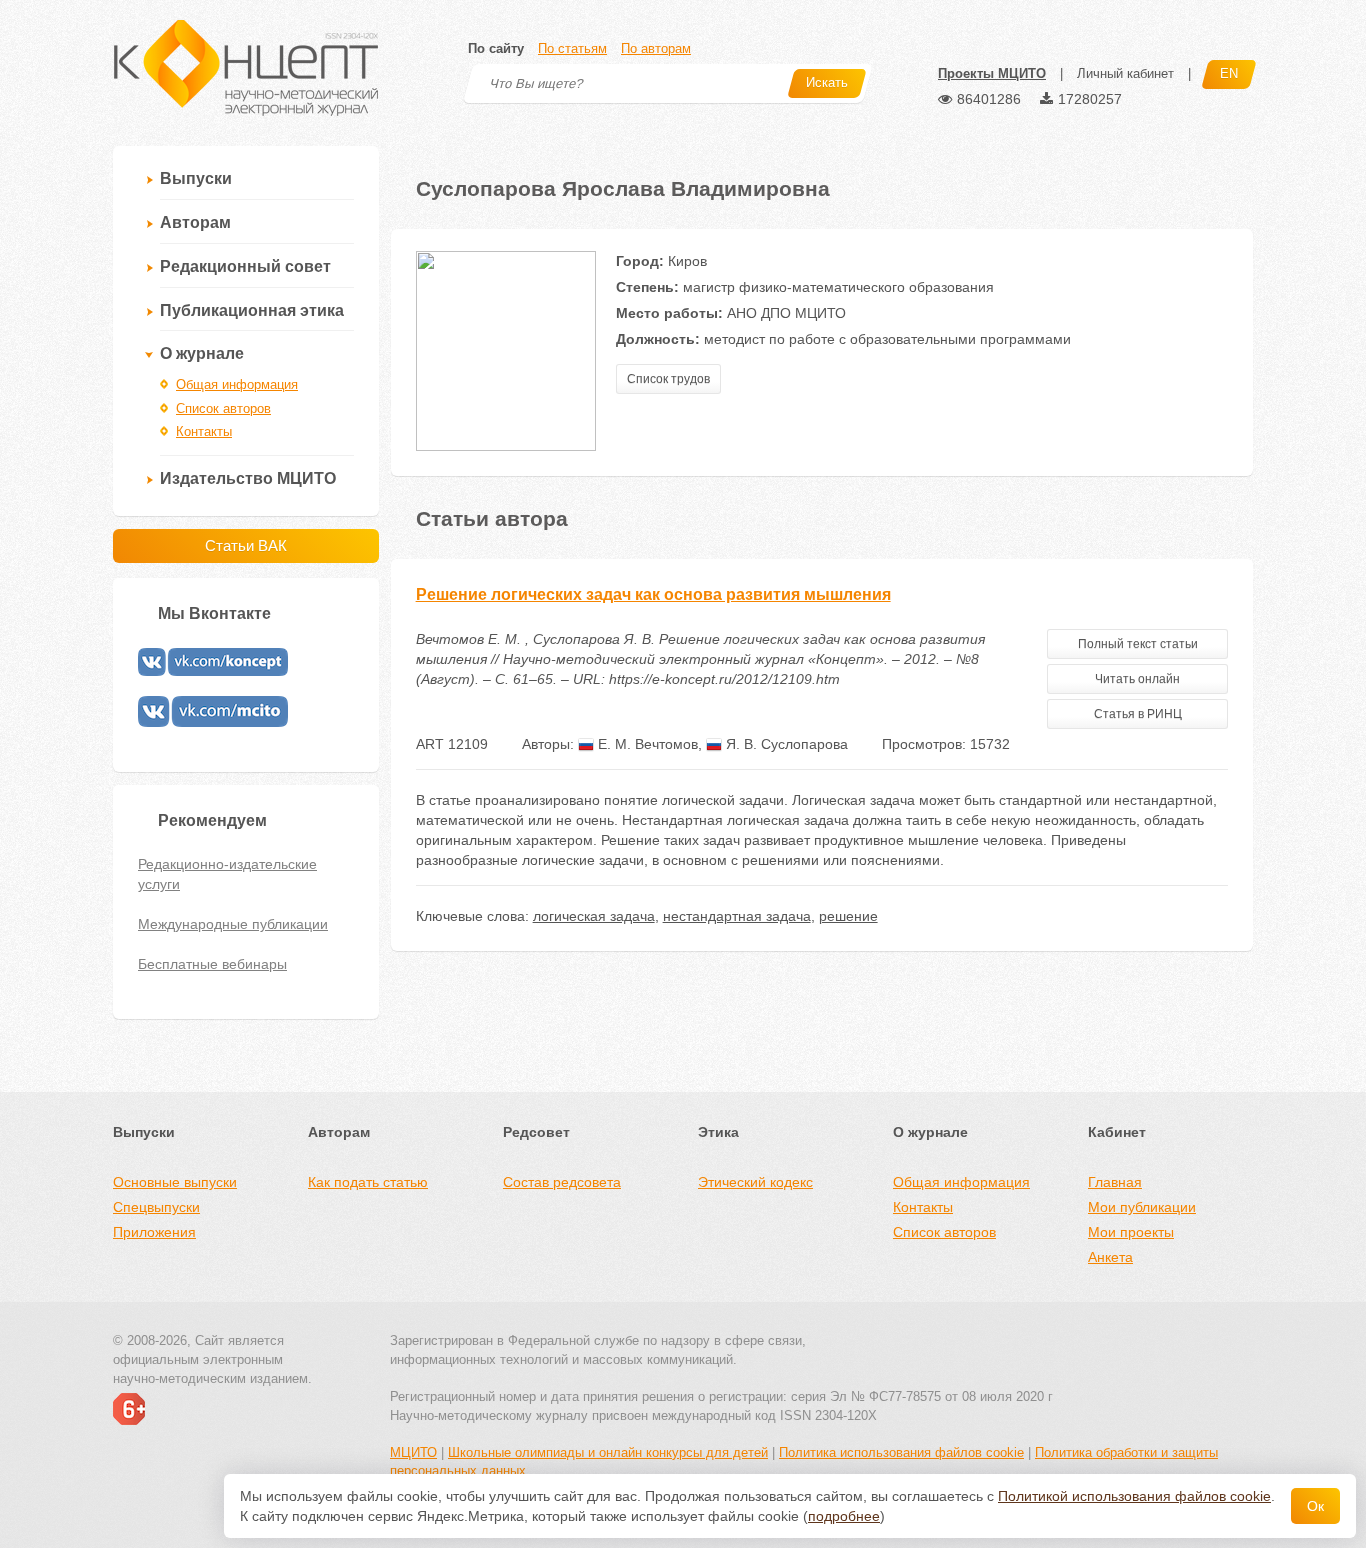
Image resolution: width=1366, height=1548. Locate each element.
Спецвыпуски (156, 1207)
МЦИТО (413, 1452)
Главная (1115, 1182)
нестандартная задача (737, 916)
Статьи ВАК (246, 545)
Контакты (204, 431)
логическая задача (594, 916)
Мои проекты (1131, 1232)
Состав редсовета (562, 1182)
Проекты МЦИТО (992, 73)
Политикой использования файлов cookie (1134, 1496)
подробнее (844, 1516)
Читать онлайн (1137, 679)
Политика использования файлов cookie (901, 1452)
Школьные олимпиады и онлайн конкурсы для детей (608, 1452)
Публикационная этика (252, 310)
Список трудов (668, 379)
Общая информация (237, 384)
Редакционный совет (245, 266)
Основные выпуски (175, 1182)
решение (848, 916)
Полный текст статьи (1138, 644)
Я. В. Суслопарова (785, 744)
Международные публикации (233, 924)
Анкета (1110, 1257)
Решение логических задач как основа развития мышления (653, 594)
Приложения (154, 1232)
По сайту (496, 48)
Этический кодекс (755, 1182)
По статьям (572, 48)
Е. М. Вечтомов (646, 744)
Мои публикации (1142, 1207)
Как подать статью (368, 1182)
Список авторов (223, 408)
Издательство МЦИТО (248, 478)
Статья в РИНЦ (1138, 714)
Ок (1315, 1506)
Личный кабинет (1125, 73)
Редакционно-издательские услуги (227, 874)
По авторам (656, 48)
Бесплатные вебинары (212, 964)
